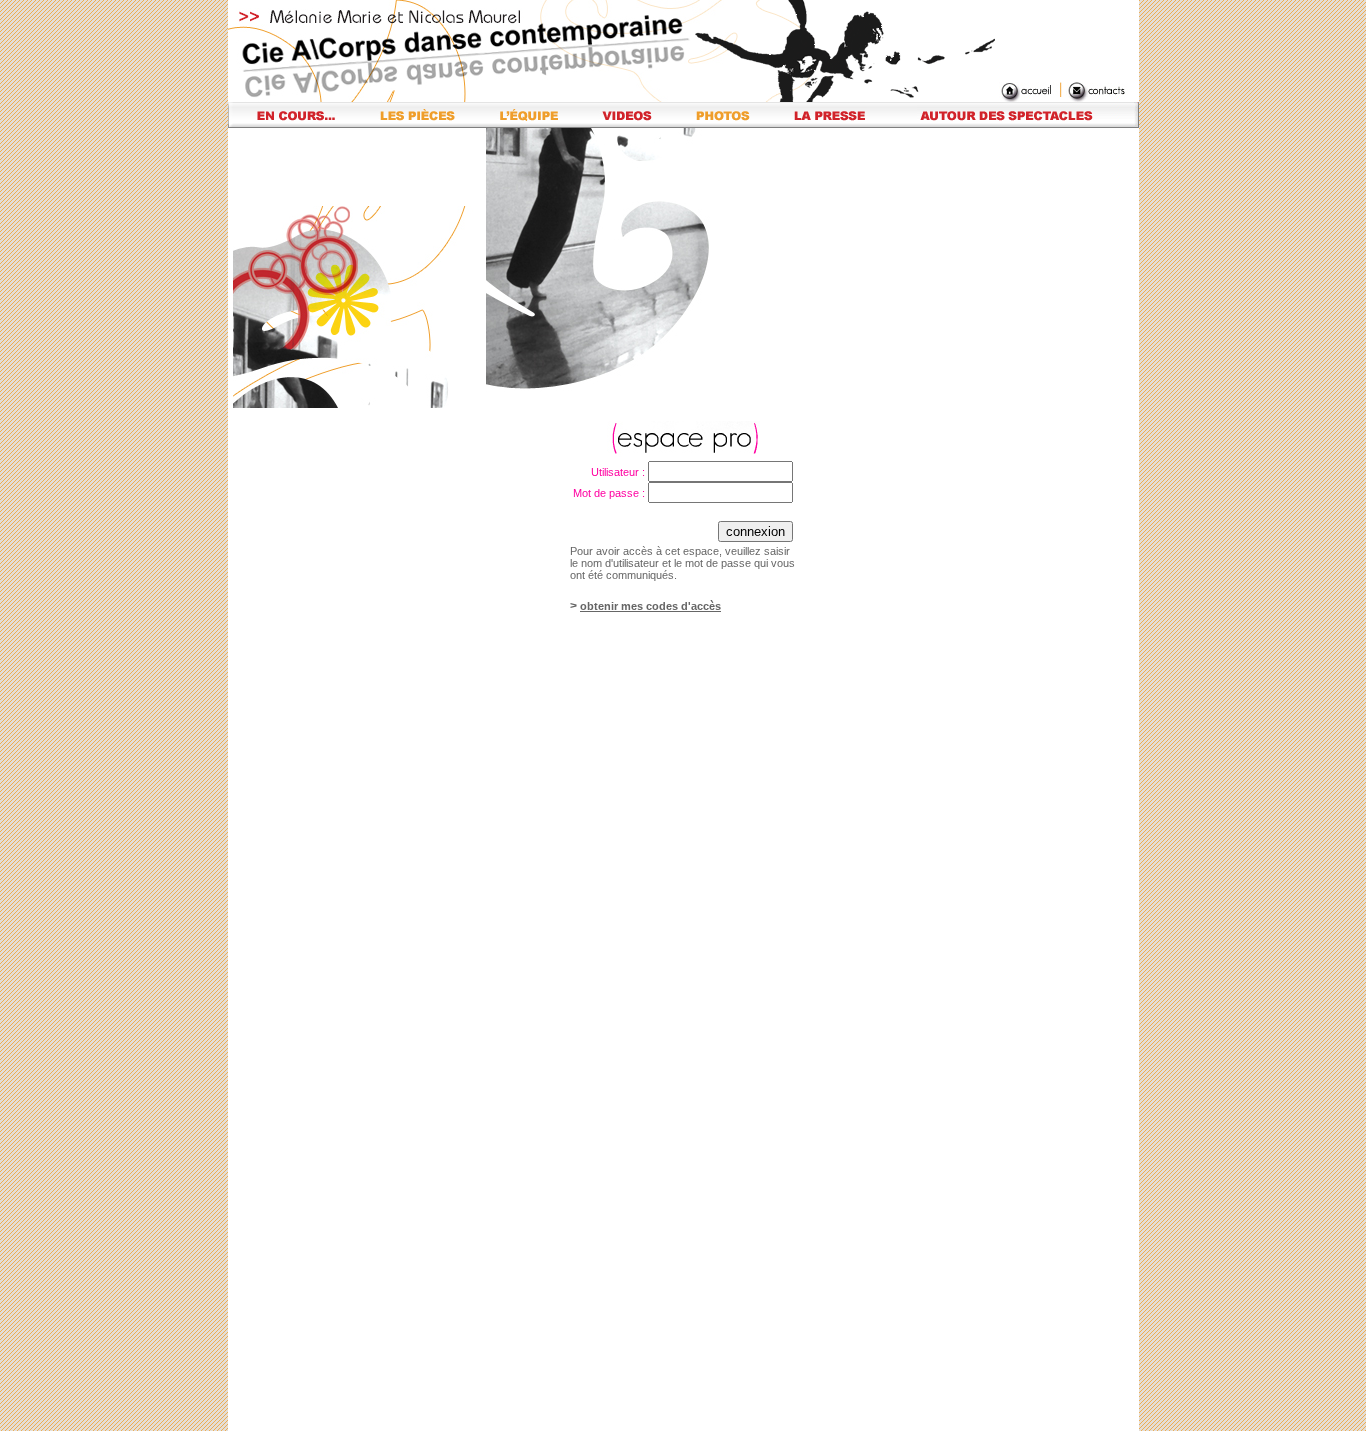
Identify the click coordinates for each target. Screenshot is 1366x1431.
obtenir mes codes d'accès (650, 606)
